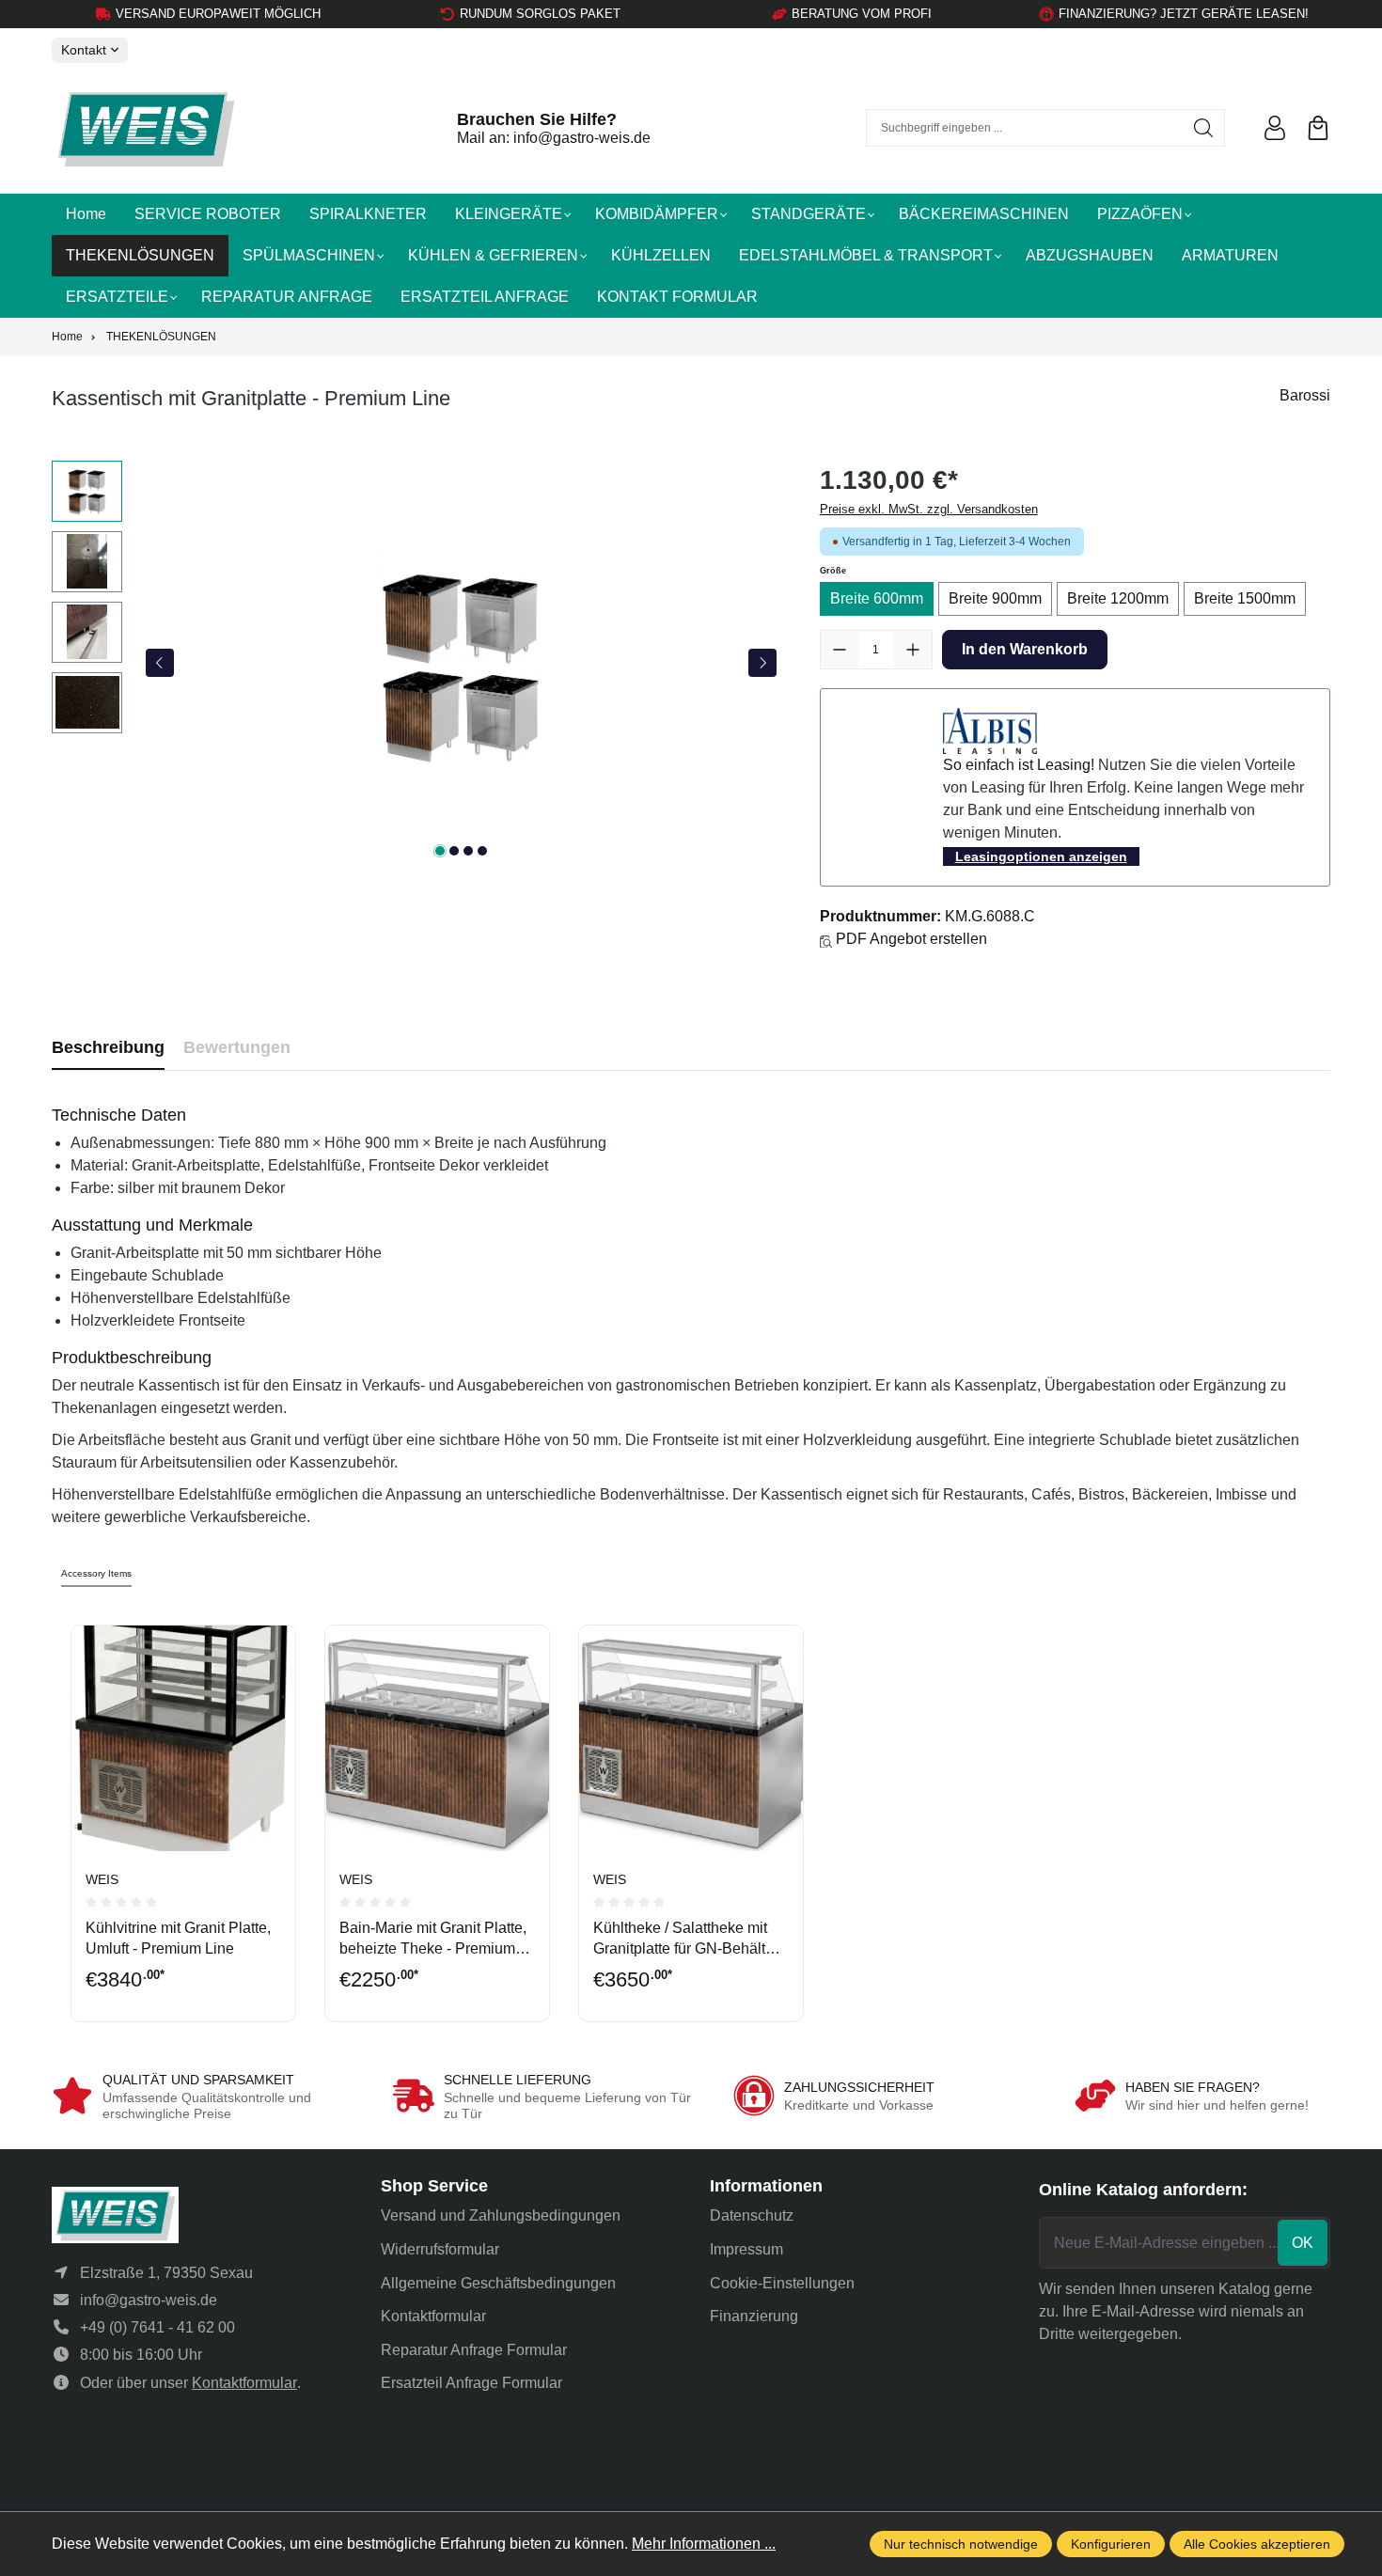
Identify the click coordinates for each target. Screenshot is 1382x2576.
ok (1303, 2243)
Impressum (746, 2249)
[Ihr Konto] (1275, 128)
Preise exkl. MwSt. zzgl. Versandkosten (929, 509)
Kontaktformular (244, 2383)
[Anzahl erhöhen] (913, 650)
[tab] (108, 1048)
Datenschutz (752, 2215)
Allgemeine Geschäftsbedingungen (498, 2283)
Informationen (766, 2186)
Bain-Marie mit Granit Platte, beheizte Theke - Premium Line (433, 1940)
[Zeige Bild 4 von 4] (482, 851)
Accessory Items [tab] (96, 1573)
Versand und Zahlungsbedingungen (501, 2215)
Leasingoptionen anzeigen (1041, 856)
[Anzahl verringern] (840, 650)
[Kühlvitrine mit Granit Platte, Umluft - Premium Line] (183, 1738)
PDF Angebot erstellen (911, 939)
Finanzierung (754, 2316)
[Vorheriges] (160, 663)
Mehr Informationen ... (704, 2544)
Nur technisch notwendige (961, 2544)
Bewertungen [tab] (237, 1047)
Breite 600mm (877, 598)
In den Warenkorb (1025, 649)
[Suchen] (1204, 128)
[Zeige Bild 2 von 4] (454, 851)
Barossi (1305, 395)
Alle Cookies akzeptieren (1257, 2544)
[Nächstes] (762, 663)
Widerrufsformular (440, 2249)
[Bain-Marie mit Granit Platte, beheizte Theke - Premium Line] (437, 1738)
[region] (417, 663)
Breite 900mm (995, 598)
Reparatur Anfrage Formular (474, 2350)
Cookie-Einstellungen (782, 2283)
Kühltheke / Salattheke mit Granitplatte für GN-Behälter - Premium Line (690, 1940)
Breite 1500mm (1245, 598)
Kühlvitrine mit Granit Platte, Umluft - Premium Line (178, 1938)
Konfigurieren (1111, 2544)
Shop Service (434, 2186)
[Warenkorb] (1318, 128)
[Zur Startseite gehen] (146, 128)
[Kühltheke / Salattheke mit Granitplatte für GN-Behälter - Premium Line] (691, 1738)
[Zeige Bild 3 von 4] (468, 851)
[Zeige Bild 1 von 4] (440, 851)
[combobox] (1025, 128)
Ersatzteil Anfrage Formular (471, 2383)
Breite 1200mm (1118, 598)
